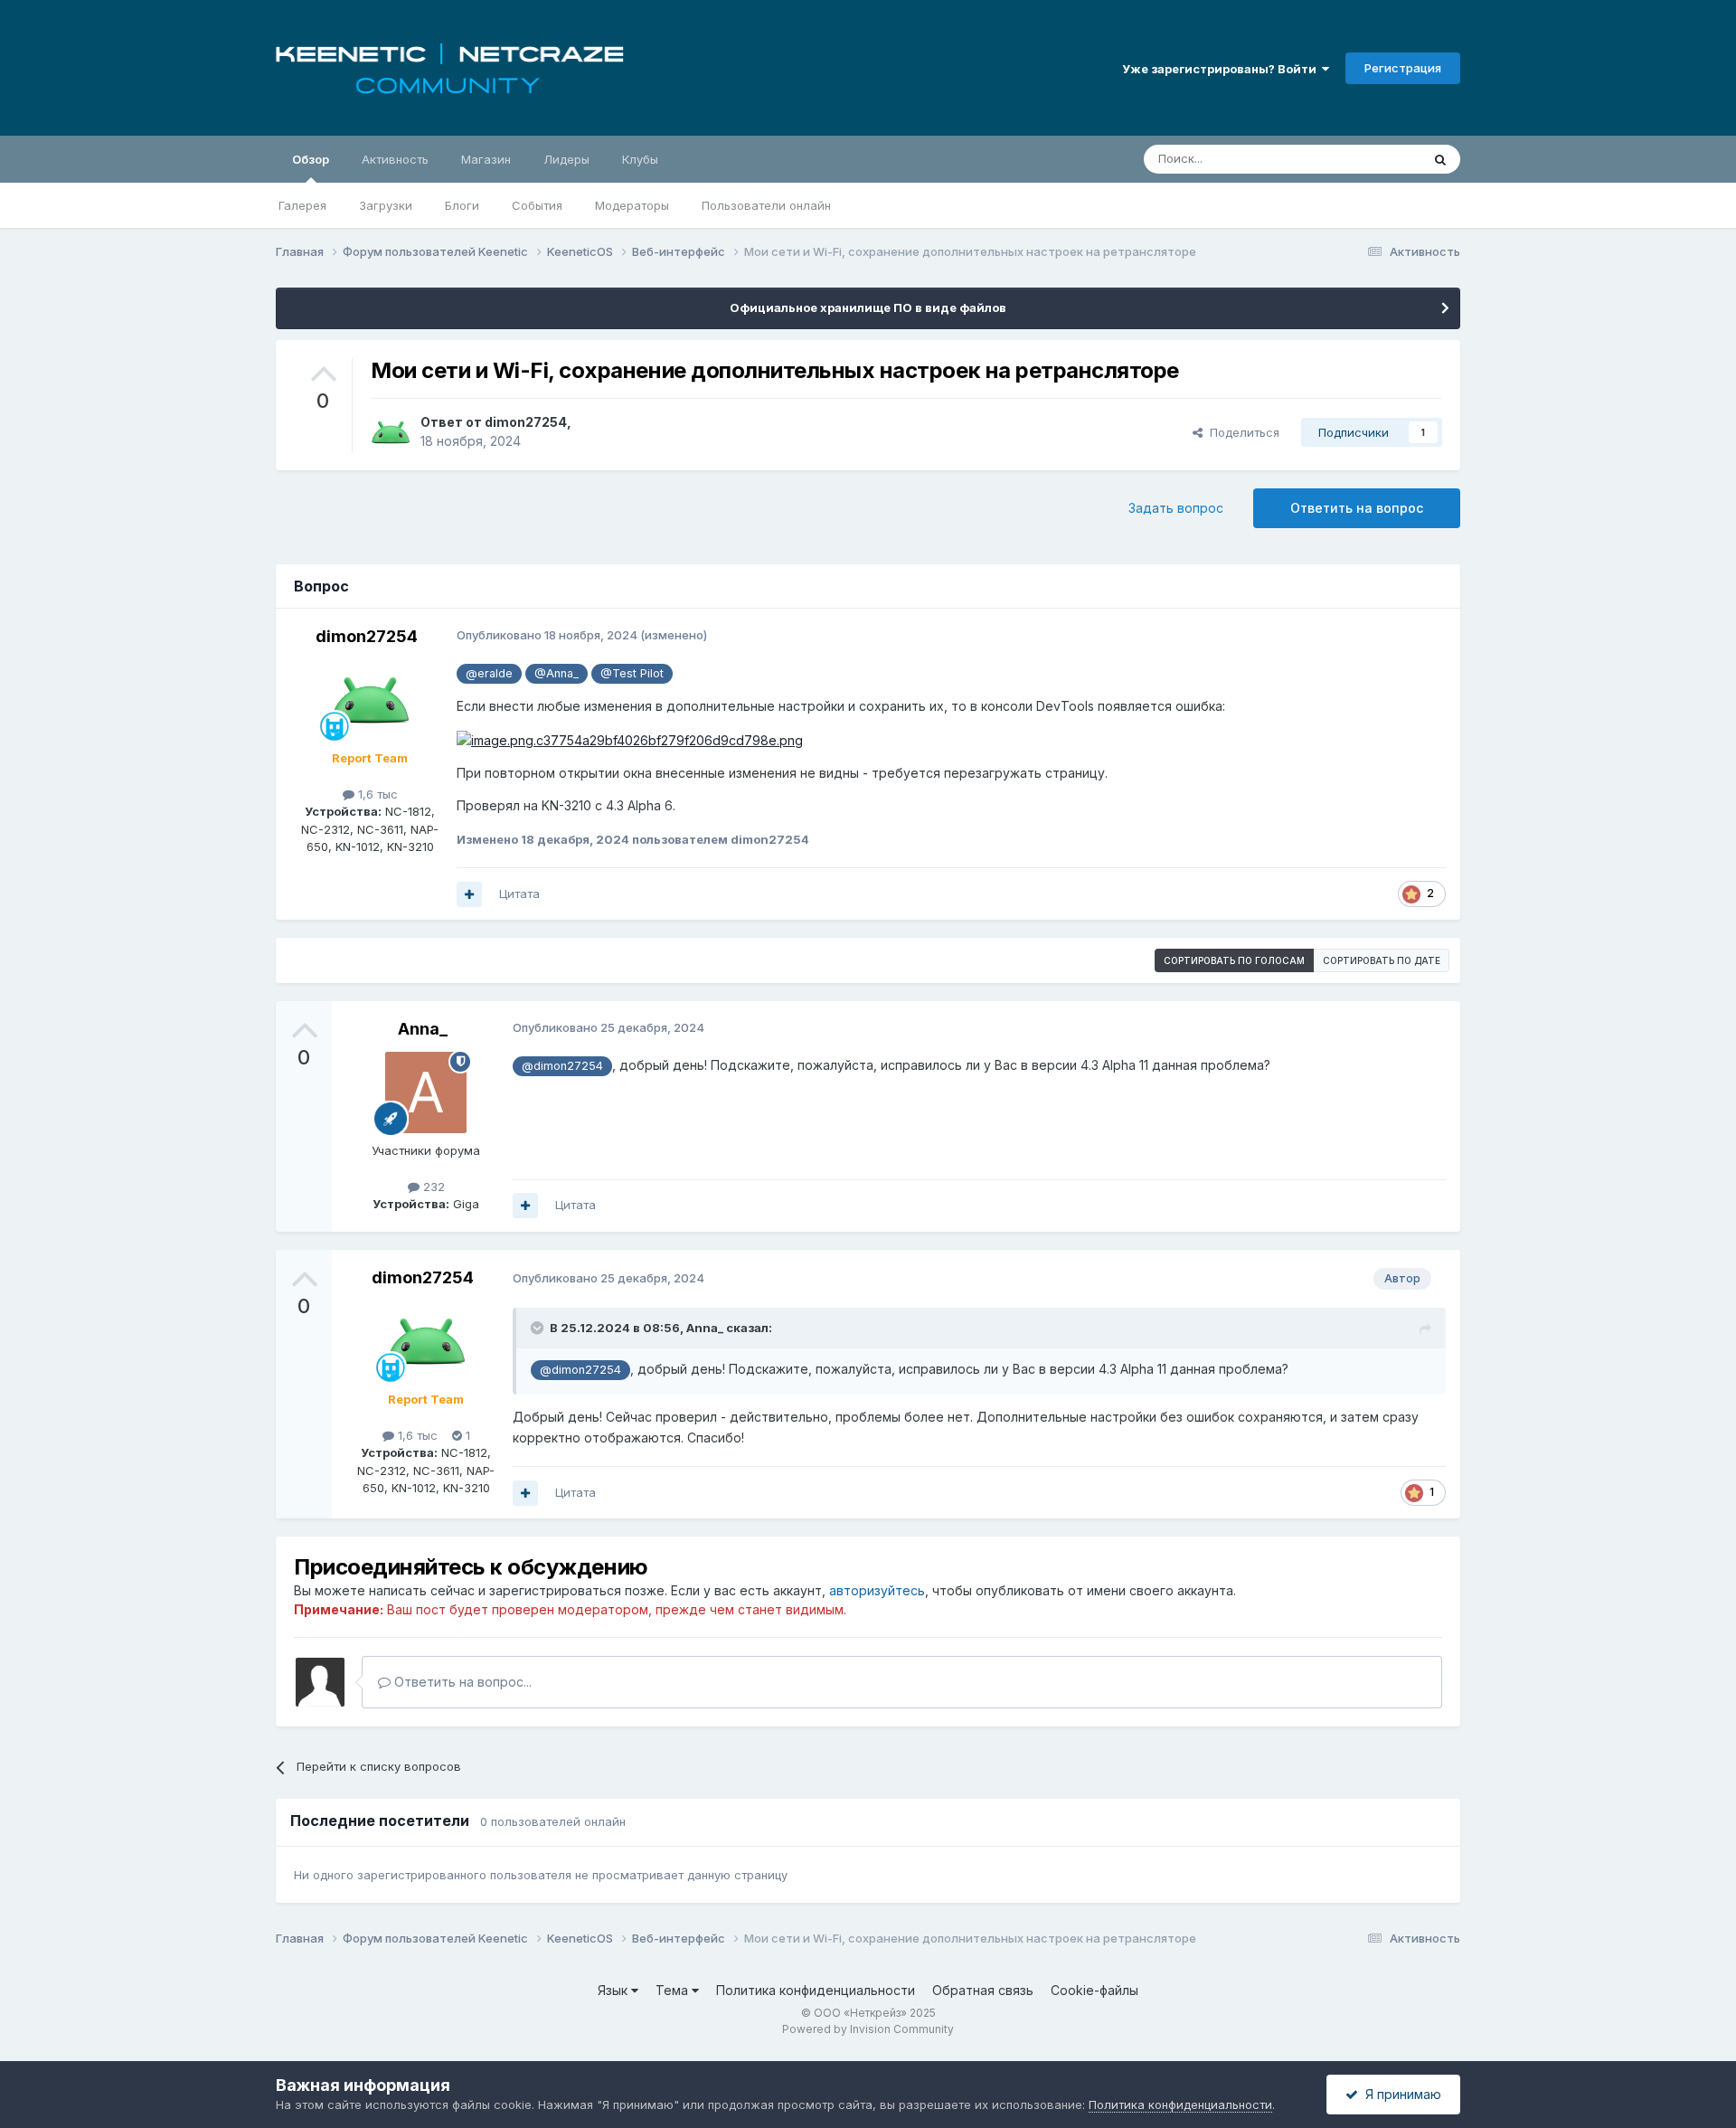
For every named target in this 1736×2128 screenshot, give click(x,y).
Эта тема (1372, 159)
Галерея (302, 205)
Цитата (519, 894)
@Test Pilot (632, 673)
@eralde (489, 673)
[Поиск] (1440, 159)
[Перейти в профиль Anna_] (426, 1092)
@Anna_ (557, 673)
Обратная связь (983, 1990)
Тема (674, 1990)
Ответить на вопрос (1357, 508)
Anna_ (423, 1029)
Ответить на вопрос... (461, 1682)
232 (432, 1187)
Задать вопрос (1176, 508)
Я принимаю (1400, 2094)
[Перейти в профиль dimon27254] (391, 432)
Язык (614, 1990)
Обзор (311, 159)
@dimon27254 (562, 1066)
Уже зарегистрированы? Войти (1222, 69)
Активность (395, 159)
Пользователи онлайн (766, 205)
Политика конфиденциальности (816, 1990)
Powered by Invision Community (868, 2029)
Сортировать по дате (1382, 960)
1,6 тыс (376, 794)
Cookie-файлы (1094, 1990)
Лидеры (566, 159)
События (537, 205)
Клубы (640, 159)
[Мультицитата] (469, 894)
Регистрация (1403, 68)
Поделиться (1241, 432)
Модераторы (632, 205)
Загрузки (386, 205)
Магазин (486, 159)
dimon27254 (526, 422)
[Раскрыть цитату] (539, 1328)
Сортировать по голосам (1234, 960)
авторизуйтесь (877, 1590)
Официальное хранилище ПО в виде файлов (868, 307)
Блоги (462, 205)
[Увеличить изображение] (630, 739)
